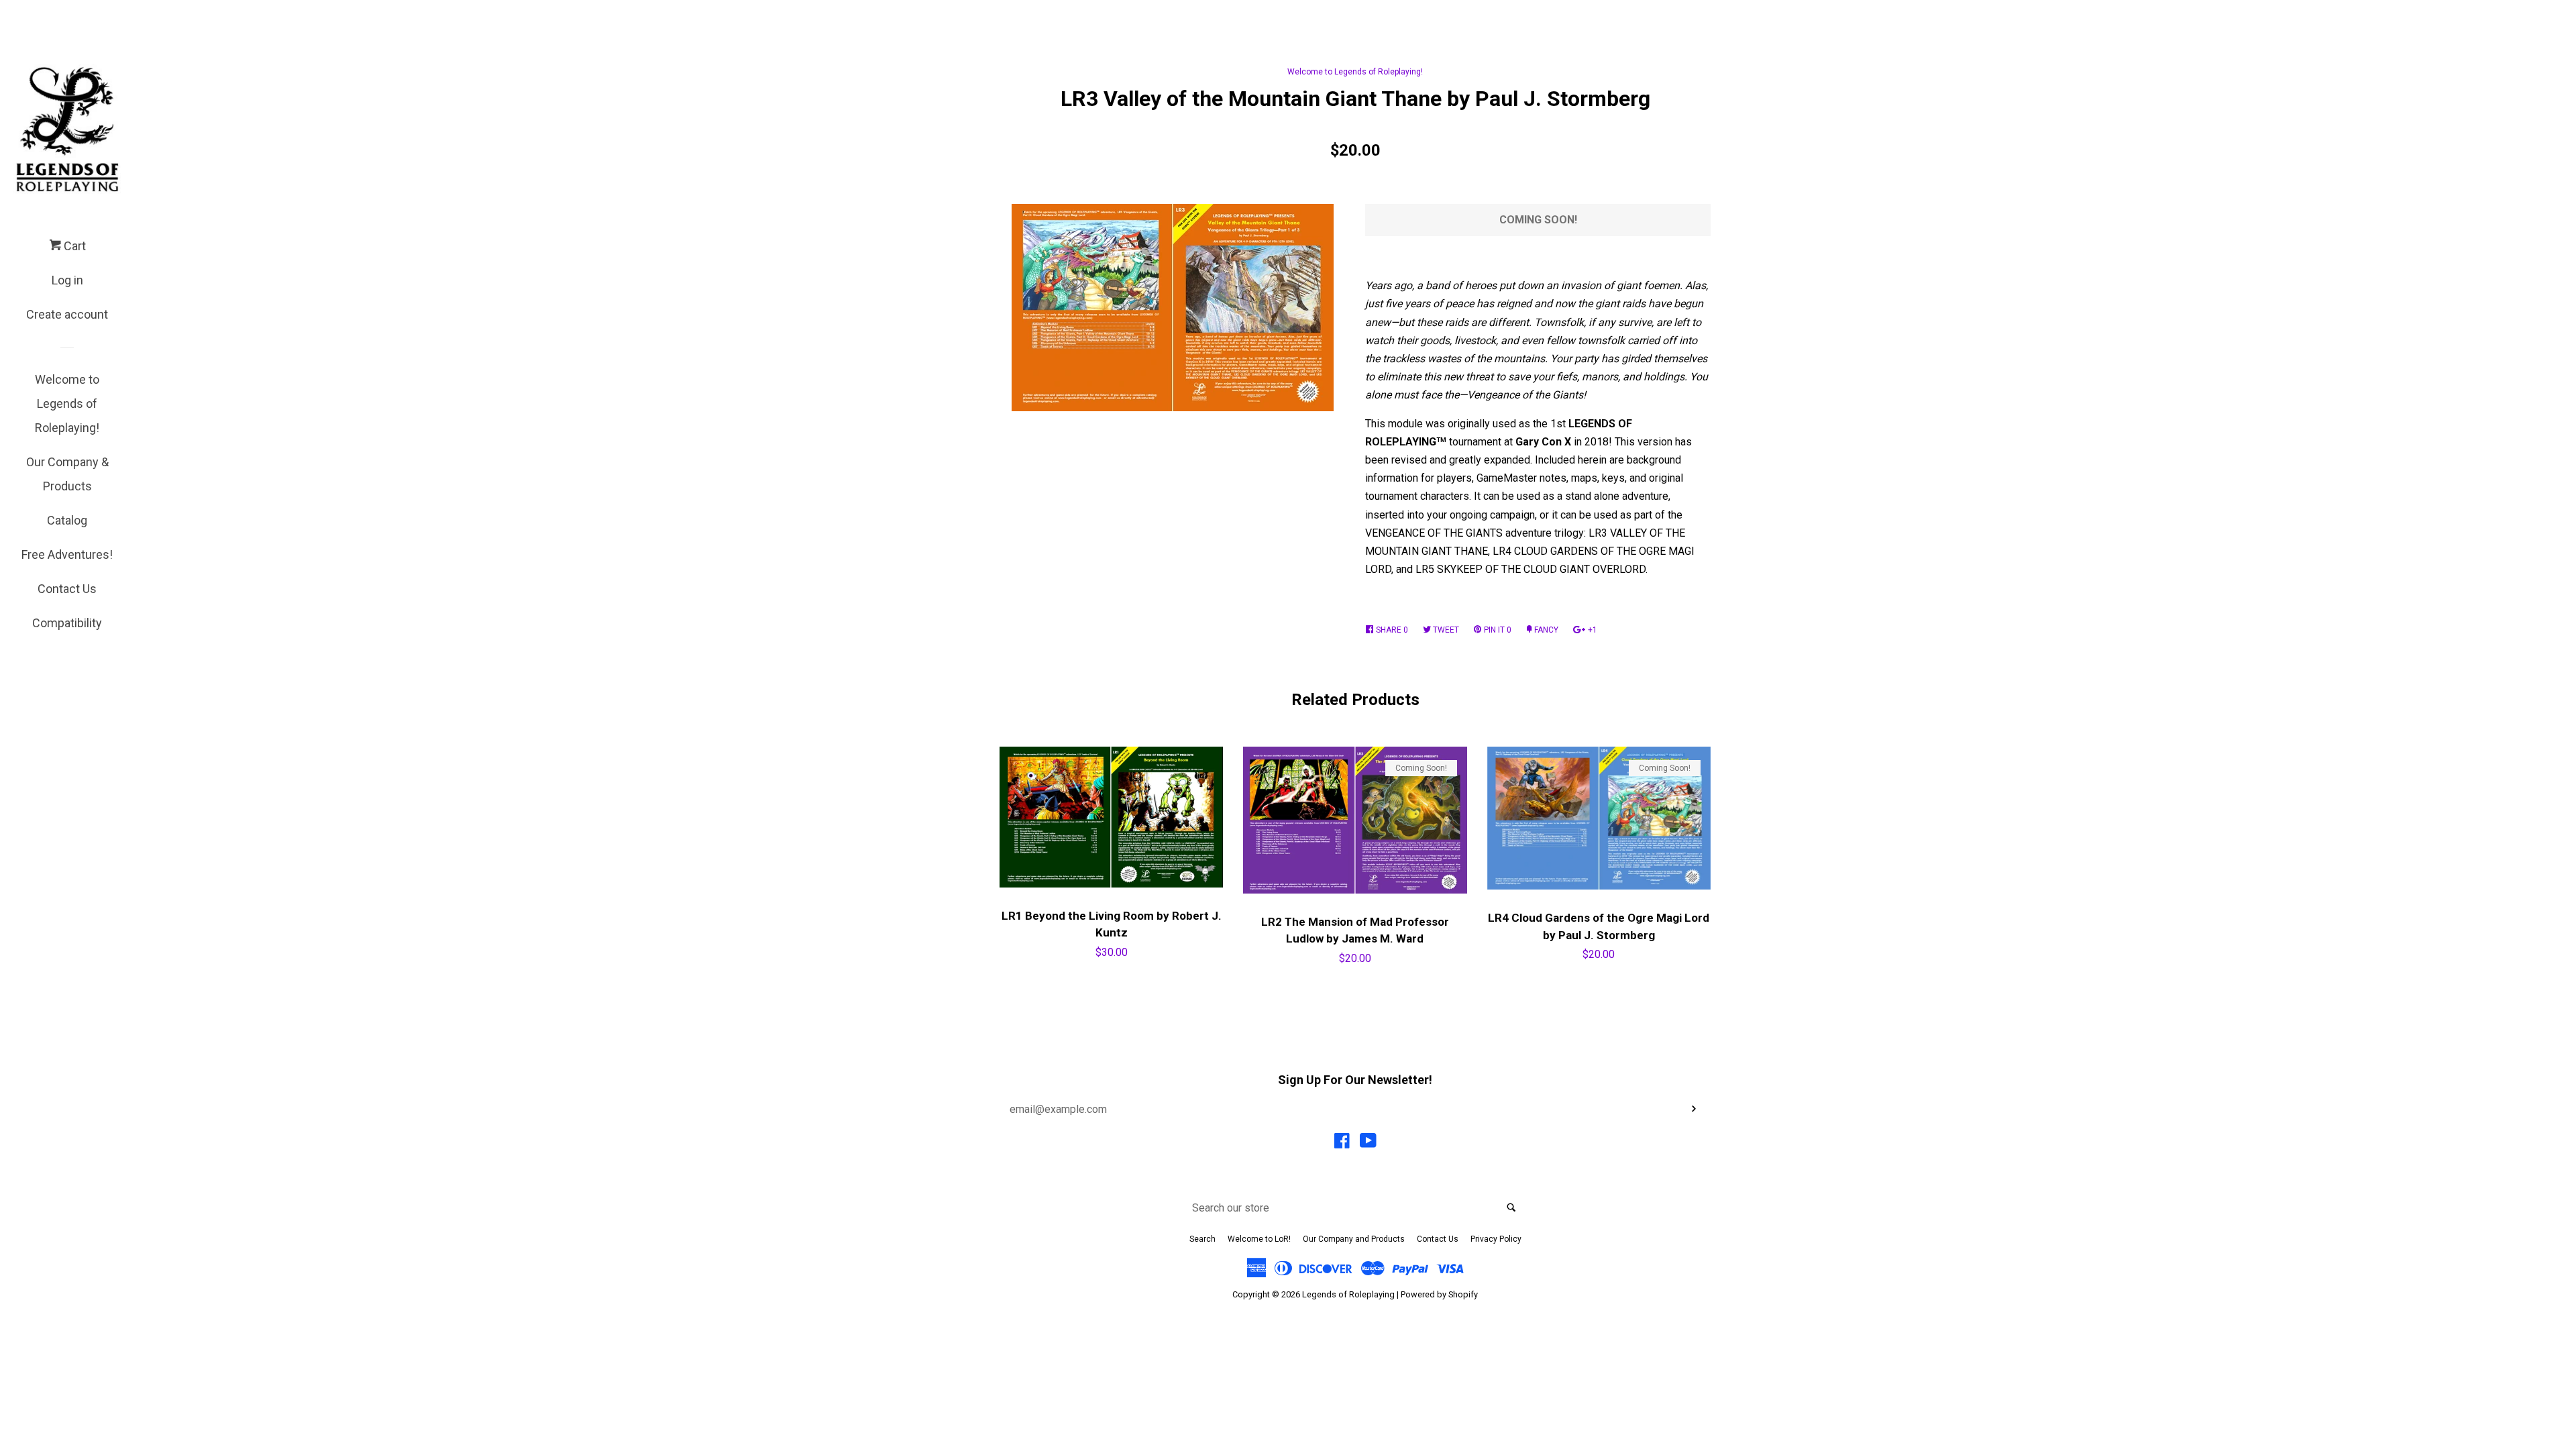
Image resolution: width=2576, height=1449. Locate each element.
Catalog (67, 520)
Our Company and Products (1354, 1239)
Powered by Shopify (1439, 1294)
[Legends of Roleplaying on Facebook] (1342, 1143)
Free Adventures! (67, 554)
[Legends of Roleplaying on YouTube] (1368, 1143)
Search (1202, 1239)
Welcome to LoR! (1259, 1239)
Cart (73, 246)
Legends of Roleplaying (1348, 1294)
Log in (67, 280)
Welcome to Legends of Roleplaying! (67, 404)
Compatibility (67, 623)
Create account (67, 314)
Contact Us (67, 589)
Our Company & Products (67, 474)
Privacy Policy (1496, 1239)
